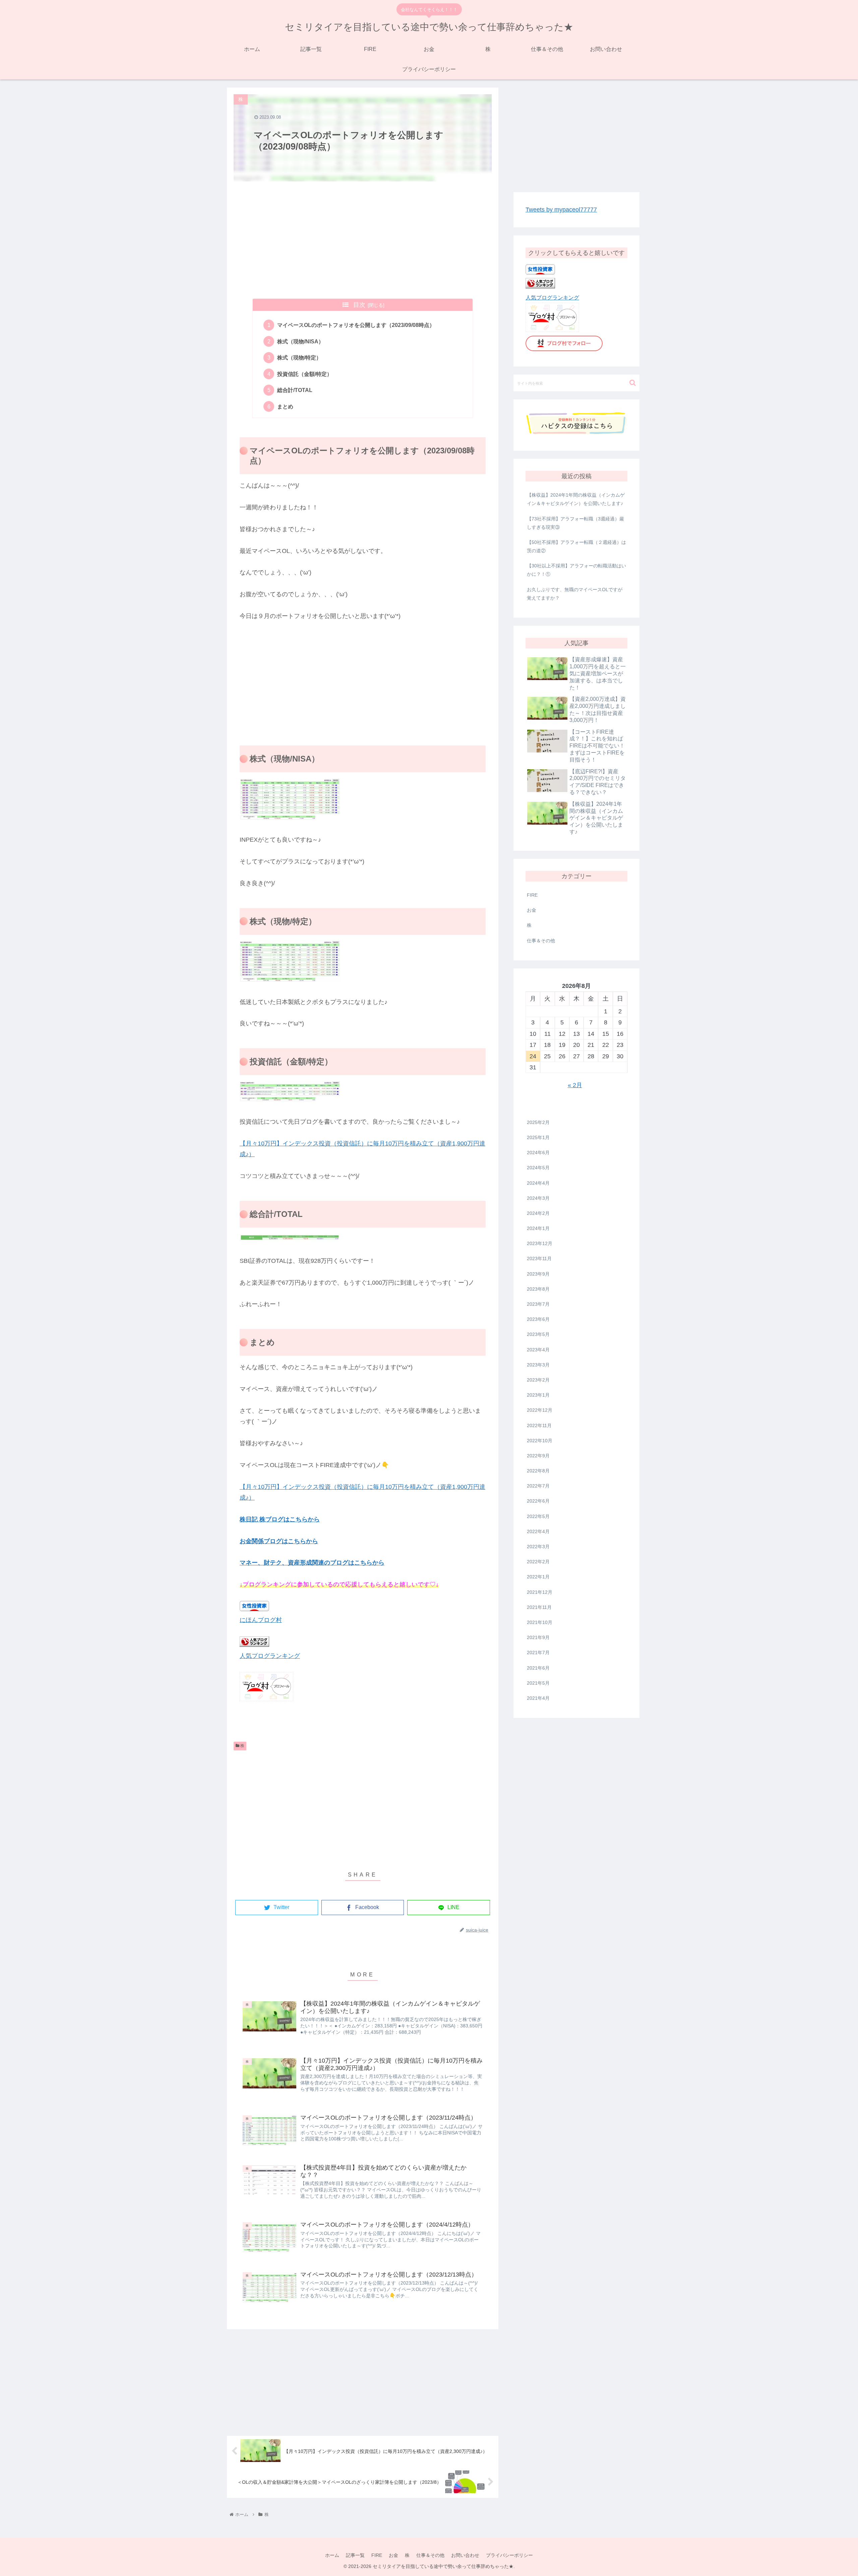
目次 (359, 305)
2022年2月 (538, 1562)
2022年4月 (538, 1531)
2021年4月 (538, 1698)
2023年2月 (538, 1380)
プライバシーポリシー (509, 2555)
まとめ (285, 406)
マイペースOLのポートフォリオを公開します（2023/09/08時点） (356, 325)
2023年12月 (540, 1243)
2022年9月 (538, 1456)
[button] (633, 383)
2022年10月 (540, 1440)
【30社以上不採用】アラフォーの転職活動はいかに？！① (576, 570)
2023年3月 (538, 1364)
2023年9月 (538, 1274)
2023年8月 (538, 1289)
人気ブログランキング (270, 1656)
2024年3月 (538, 1198)
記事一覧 (355, 2555)
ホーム (332, 2555)
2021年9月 (538, 1637)
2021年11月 (539, 1607)
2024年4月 (538, 1183)
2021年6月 (538, 1668)
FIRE (532, 895)
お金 (532, 910)
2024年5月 (538, 1168)
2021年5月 (538, 1683)
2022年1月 (538, 1577)
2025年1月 (538, 1137)
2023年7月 (538, 1304)
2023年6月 (538, 1319)
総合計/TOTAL (295, 390)
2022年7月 (538, 1486)
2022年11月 (539, 1425)
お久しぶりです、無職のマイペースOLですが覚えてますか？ (575, 594)
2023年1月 (538, 1395)
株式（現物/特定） (299, 357)
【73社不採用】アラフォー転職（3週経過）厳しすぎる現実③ (575, 523)
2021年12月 (540, 1592)
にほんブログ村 (261, 1620)
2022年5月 (538, 1516)
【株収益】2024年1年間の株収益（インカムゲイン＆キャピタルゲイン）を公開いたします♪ (576, 499)
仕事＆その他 (541, 941)
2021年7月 (538, 1653)
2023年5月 (538, 1334)
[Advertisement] (363, 240)
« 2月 (575, 1085)
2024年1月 (538, 1228)
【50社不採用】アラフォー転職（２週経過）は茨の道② (576, 546)
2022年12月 (540, 1410)
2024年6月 (538, 1153)
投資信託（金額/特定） (305, 374)
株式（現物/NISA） (300, 341)
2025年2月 (538, 1122)
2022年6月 (538, 1501)
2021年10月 (540, 1622)
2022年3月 (538, 1547)
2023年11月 (539, 1258)
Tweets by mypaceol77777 (561, 210)
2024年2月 (538, 1213)
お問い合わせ (465, 2555)
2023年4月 (538, 1349)
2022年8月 (538, 1471)
